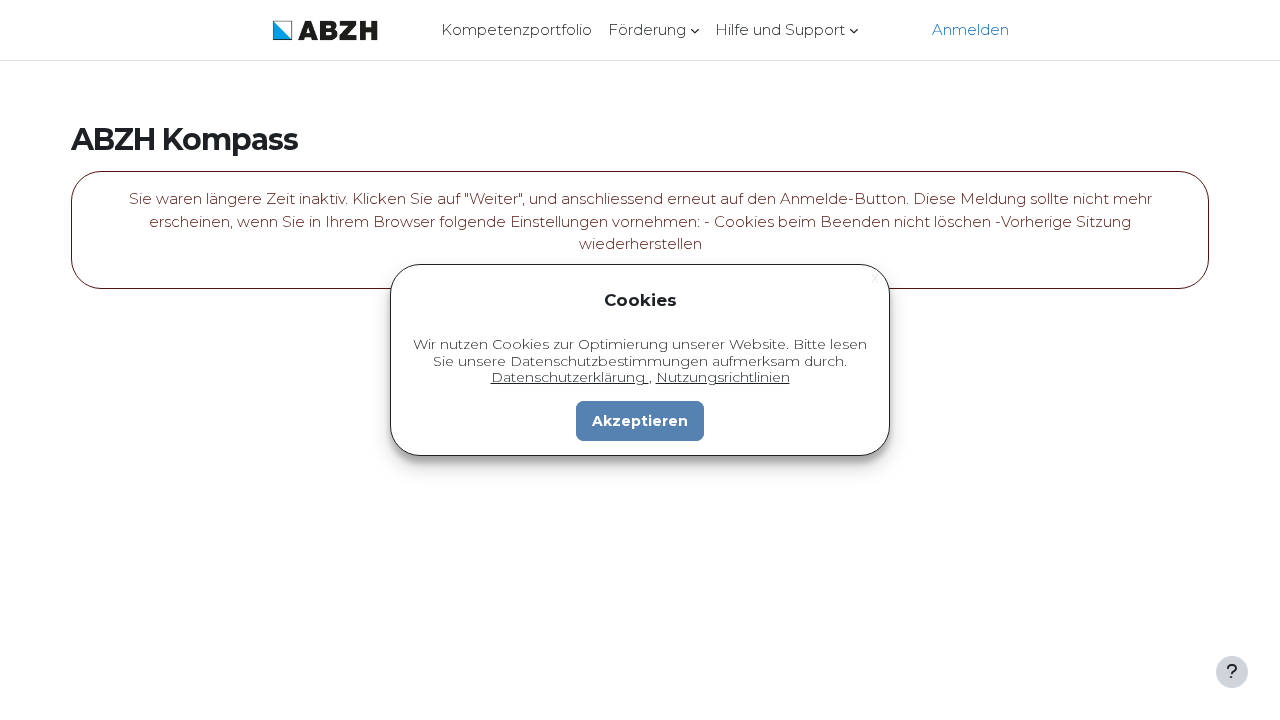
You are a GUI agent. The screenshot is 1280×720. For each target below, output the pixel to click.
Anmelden (970, 29)
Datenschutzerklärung (570, 377)
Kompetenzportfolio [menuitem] (516, 29)
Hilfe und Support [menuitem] (780, 29)
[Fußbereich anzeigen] (1232, 672)
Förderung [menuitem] (647, 29)
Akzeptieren (640, 421)
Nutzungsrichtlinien (723, 377)
